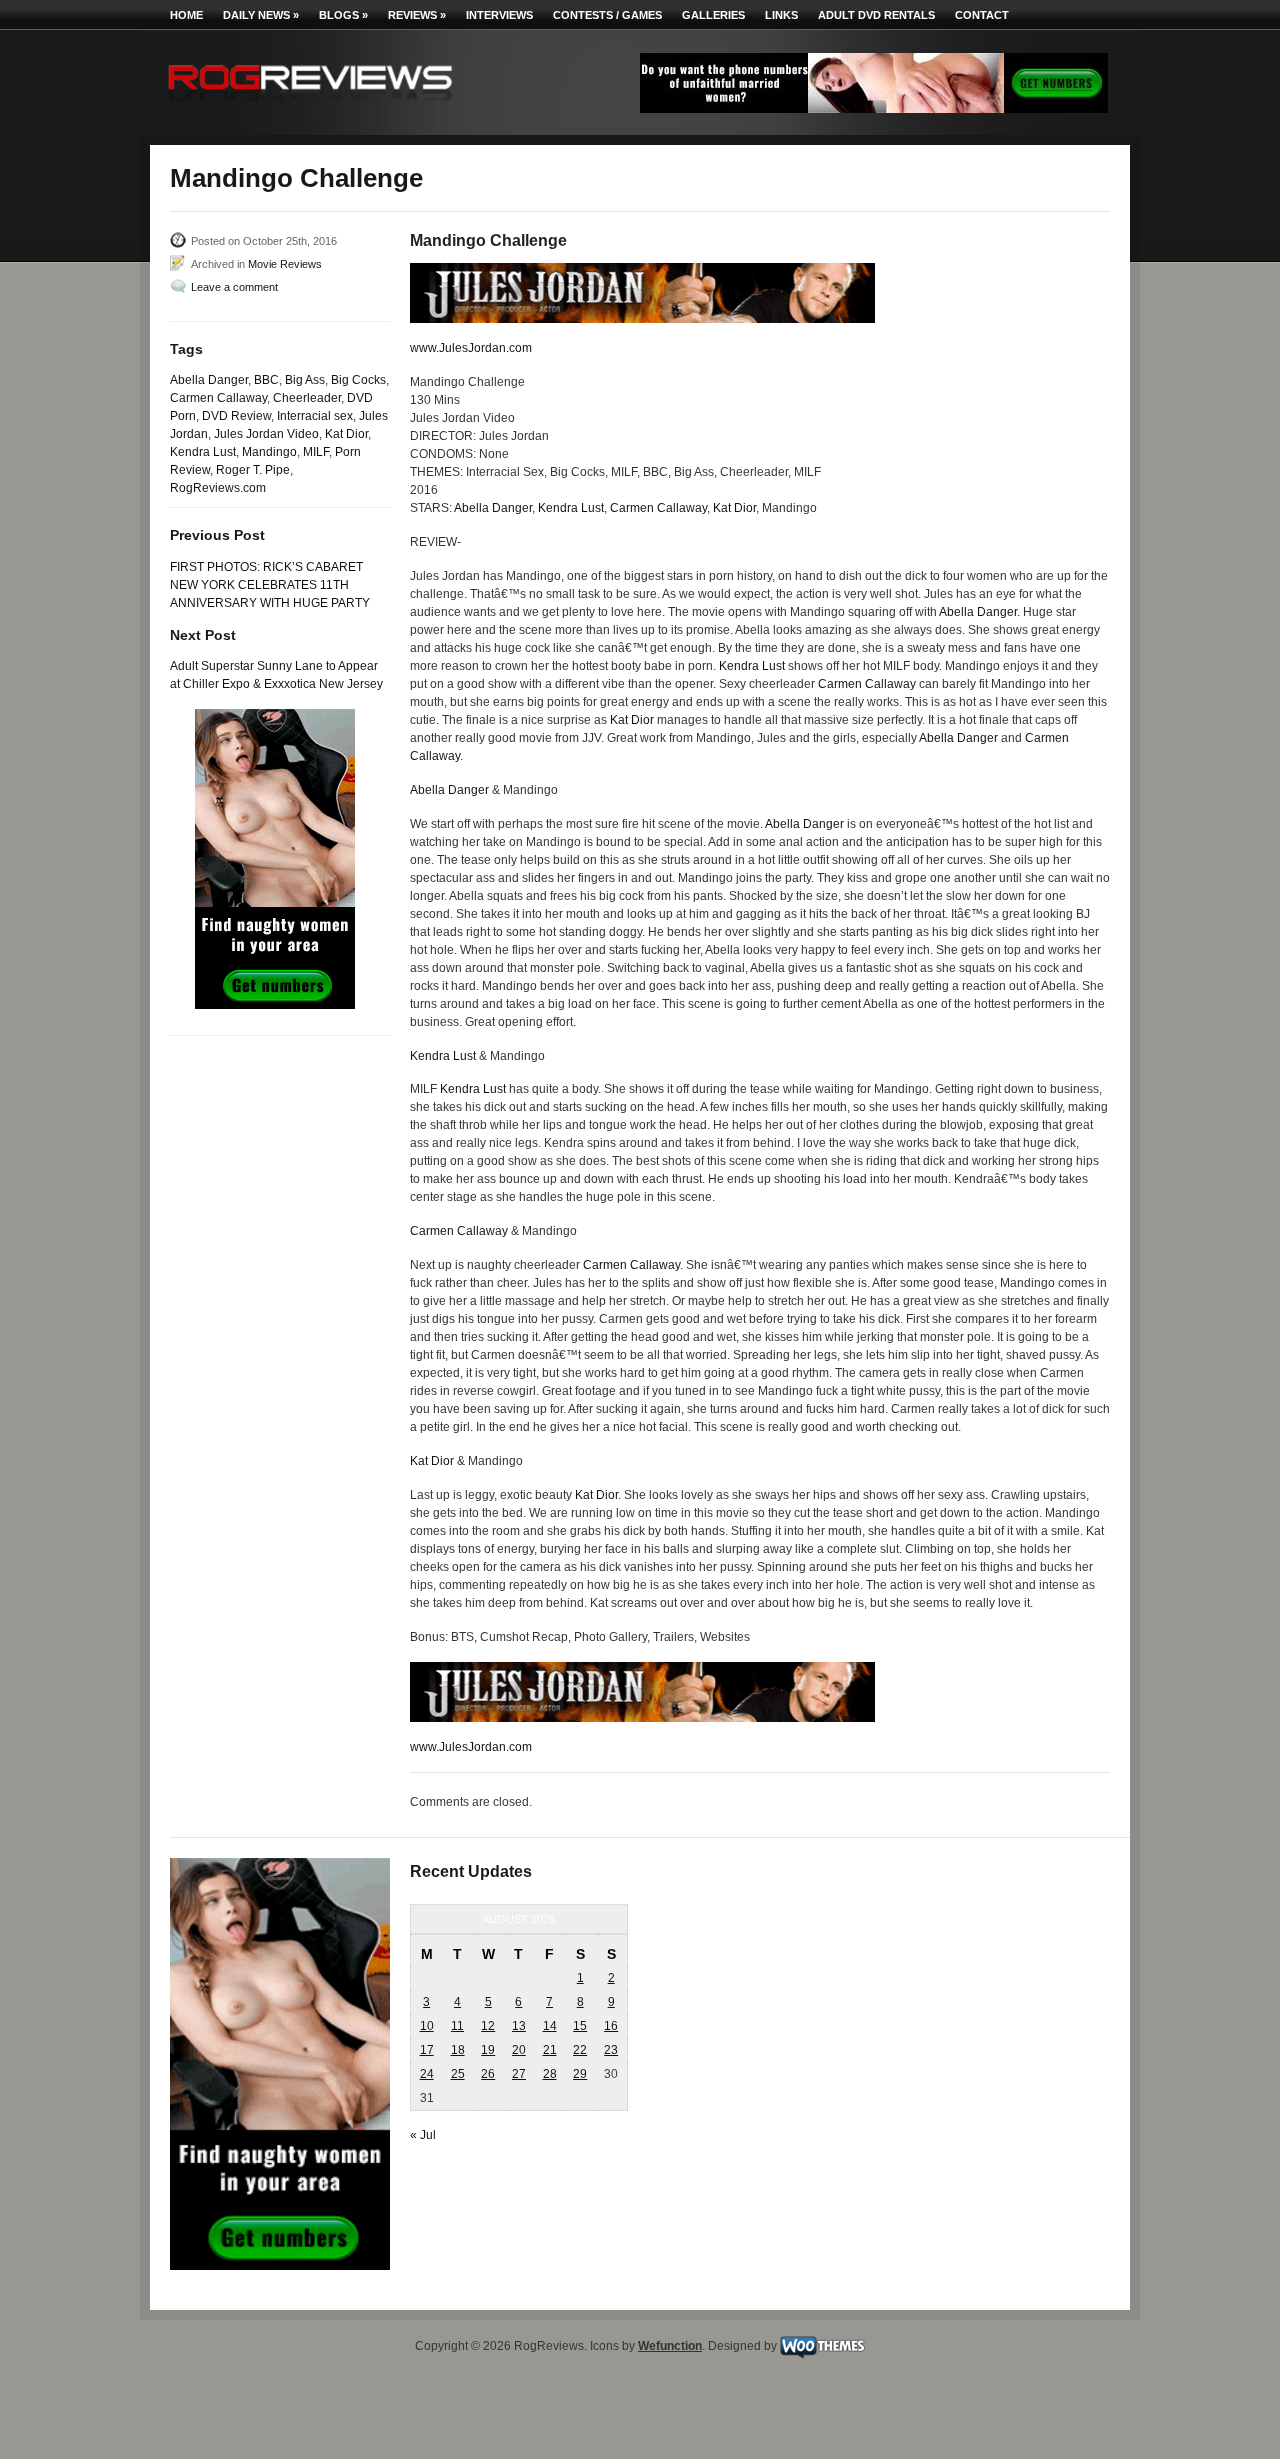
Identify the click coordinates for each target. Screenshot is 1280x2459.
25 (458, 2074)
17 (427, 2050)
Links (781, 15)
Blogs (343, 15)
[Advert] (874, 109)
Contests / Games (607, 15)
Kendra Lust (203, 452)
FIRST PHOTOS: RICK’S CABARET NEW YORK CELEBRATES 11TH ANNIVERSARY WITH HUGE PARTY (270, 585)
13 (519, 2026)
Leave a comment (234, 287)
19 (488, 2050)
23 (611, 2050)
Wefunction (670, 2346)
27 (519, 2074)
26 (488, 2074)
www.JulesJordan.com (471, 348)
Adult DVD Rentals (876, 15)
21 (550, 2050)
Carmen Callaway (218, 398)
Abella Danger (209, 380)
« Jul (423, 2135)
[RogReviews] (310, 105)
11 (457, 2026)
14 (550, 2026)
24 (427, 2074)
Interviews (499, 15)
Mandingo (269, 452)
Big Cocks (358, 380)
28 (550, 2074)
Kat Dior (346, 434)
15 (580, 2026)
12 (488, 2026)
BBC (266, 380)
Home (186, 15)
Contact (982, 15)
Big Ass (305, 380)
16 (611, 2026)
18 (458, 2050)
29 (580, 2074)
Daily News (261, 15)
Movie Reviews (285, 264)
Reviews (417, 15)
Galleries (713, 15)
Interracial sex (315, 416)
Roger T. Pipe (253, 470)
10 (427, 2026)
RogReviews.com (218, 488)
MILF (316, 452)
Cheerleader (307, 398)
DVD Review (236, 416)
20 (519, 2050)
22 (580, 2050)
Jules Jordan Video (266, 434)
